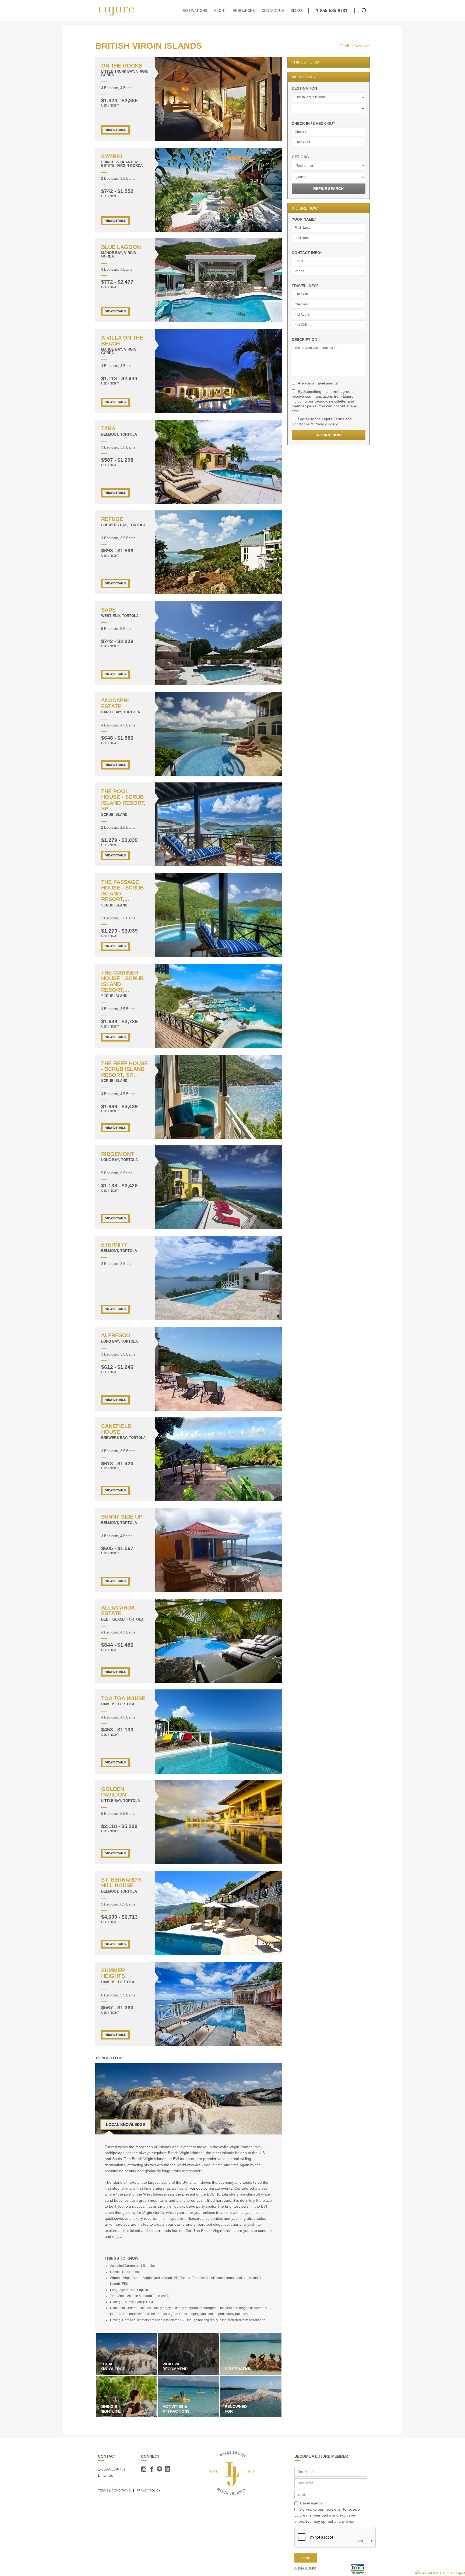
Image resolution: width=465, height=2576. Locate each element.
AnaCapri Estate (115, 703)
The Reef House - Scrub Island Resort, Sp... (124, 1069)
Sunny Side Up (122, 1517)
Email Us (105, 2475)
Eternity (114, 1245)
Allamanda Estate (118, 1610)
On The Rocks (122, 66)
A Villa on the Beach (122, 340)
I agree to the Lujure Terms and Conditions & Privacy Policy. (322, 421)
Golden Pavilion (114, 1792)
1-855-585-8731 (332, 11)
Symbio (112, 156)
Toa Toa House (123, 1698)
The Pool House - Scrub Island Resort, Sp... (123, 800)
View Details (115, 130)
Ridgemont (118, 1154)
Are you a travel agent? (318, 383)
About (220, 11)
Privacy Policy (148, 2490)
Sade (108, 610)
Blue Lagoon (121, 247)
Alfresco (116, 1335)
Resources (244, 11)
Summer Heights (113, 1973)
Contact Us (273, 11)
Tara (108, 428)
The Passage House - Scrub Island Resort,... (122, 891)
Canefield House (116, 1429)
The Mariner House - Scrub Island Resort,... (122, 981)
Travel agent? (311, 2503)
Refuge (112, 519)
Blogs (297, 11)
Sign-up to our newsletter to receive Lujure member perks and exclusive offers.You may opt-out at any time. (327, 2515)
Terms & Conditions (114, 2490)
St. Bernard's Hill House (121, 1882)
